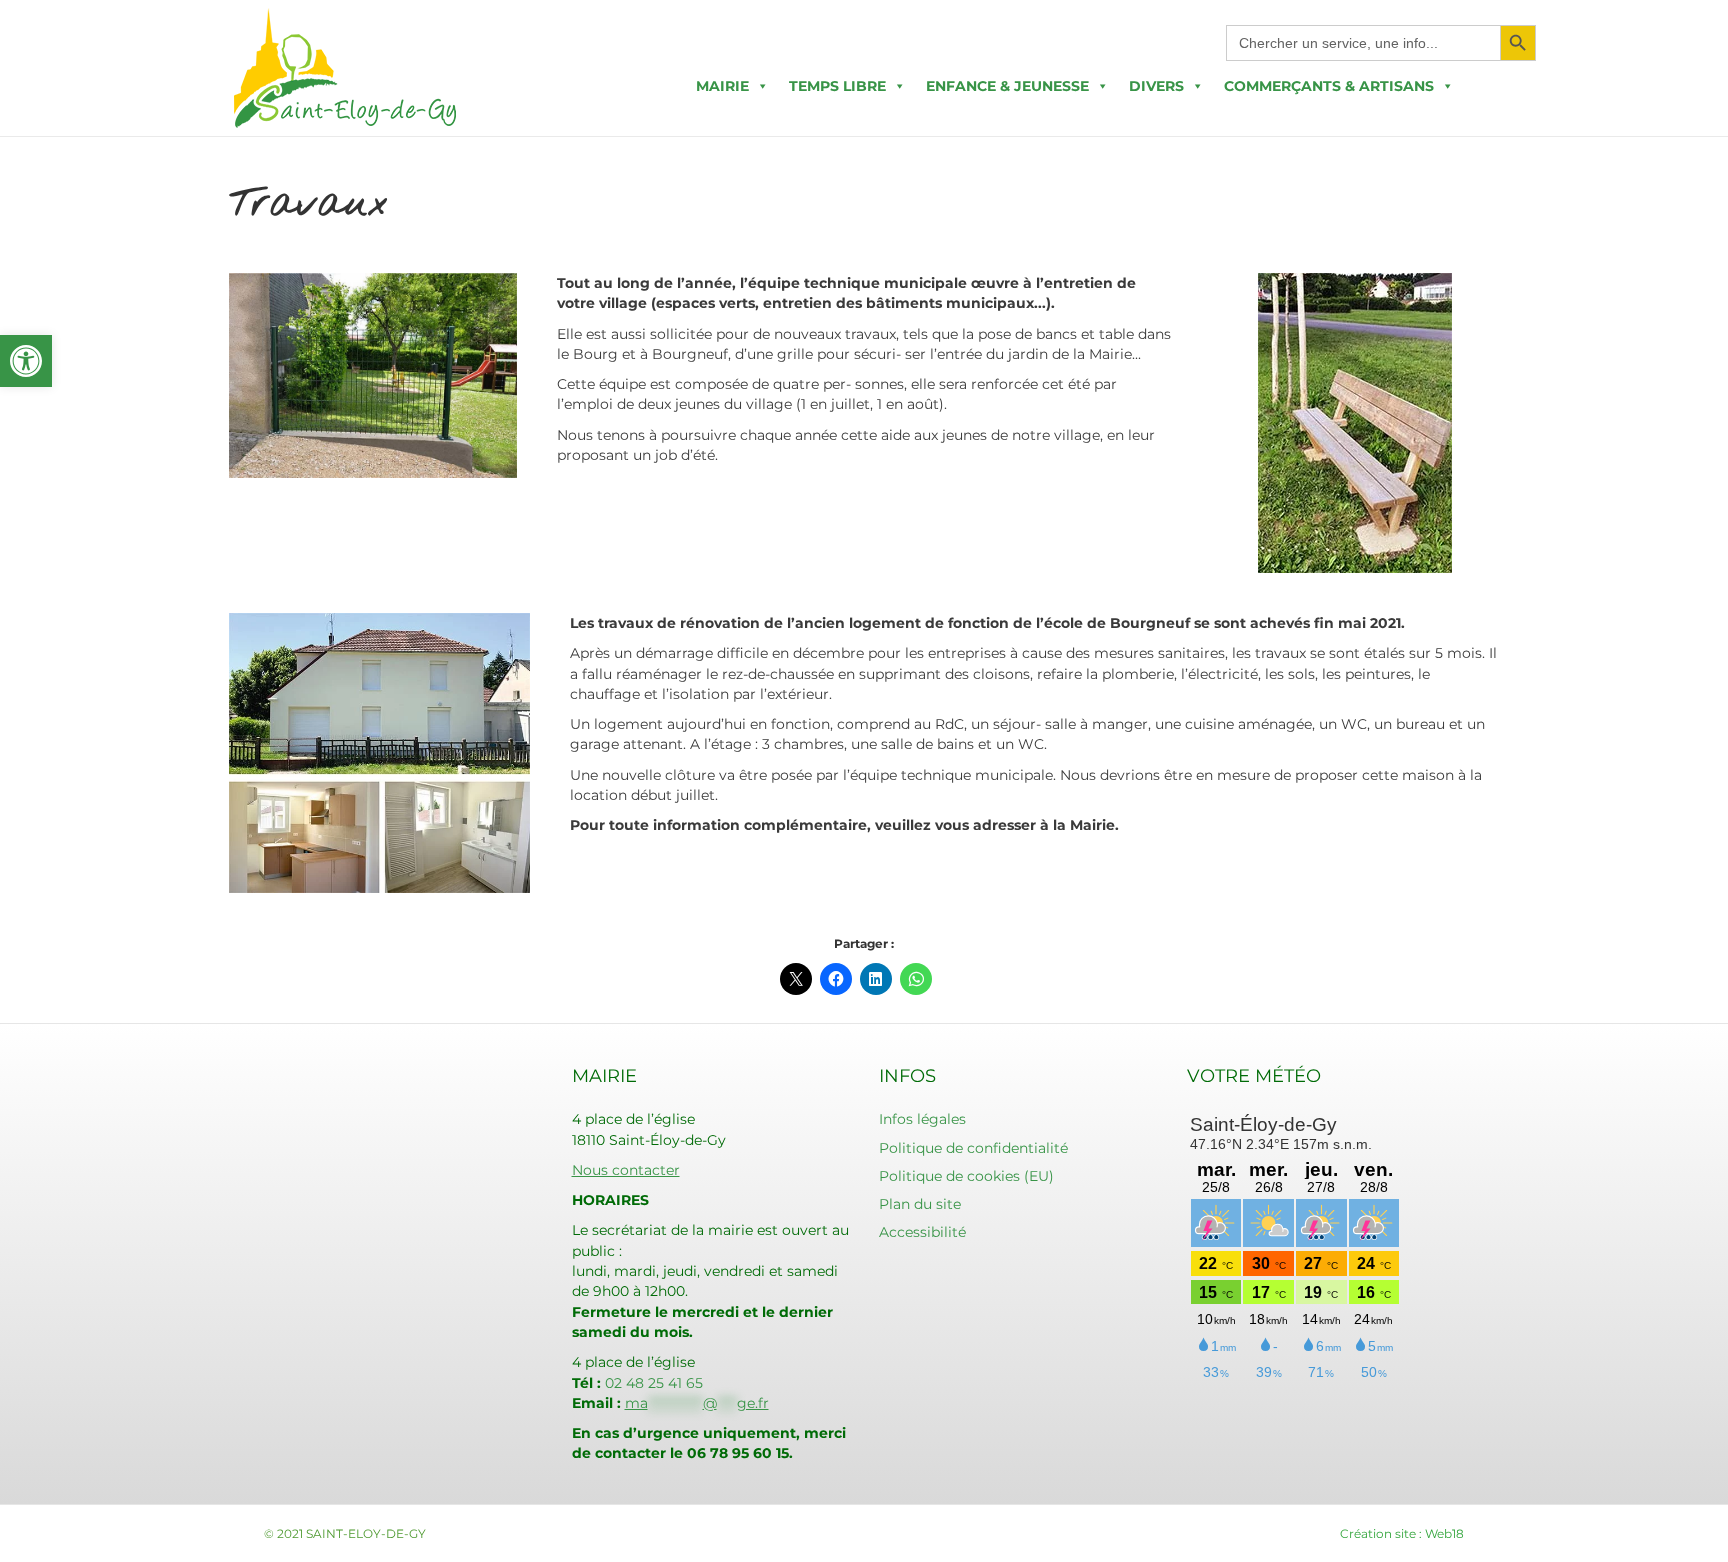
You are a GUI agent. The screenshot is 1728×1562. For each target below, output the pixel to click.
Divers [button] (1156, 86)
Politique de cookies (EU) (966, 1176)
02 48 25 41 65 (654, 1383)
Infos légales (922, 1119)
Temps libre (837, 86)
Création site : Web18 (1402, 1533)
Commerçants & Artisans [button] (1329, 86)
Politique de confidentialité (973, 1148)
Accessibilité (922, 1232)
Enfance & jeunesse (1007, 86)
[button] (26, 361)
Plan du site (920, 1204)
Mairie (722, 86)
